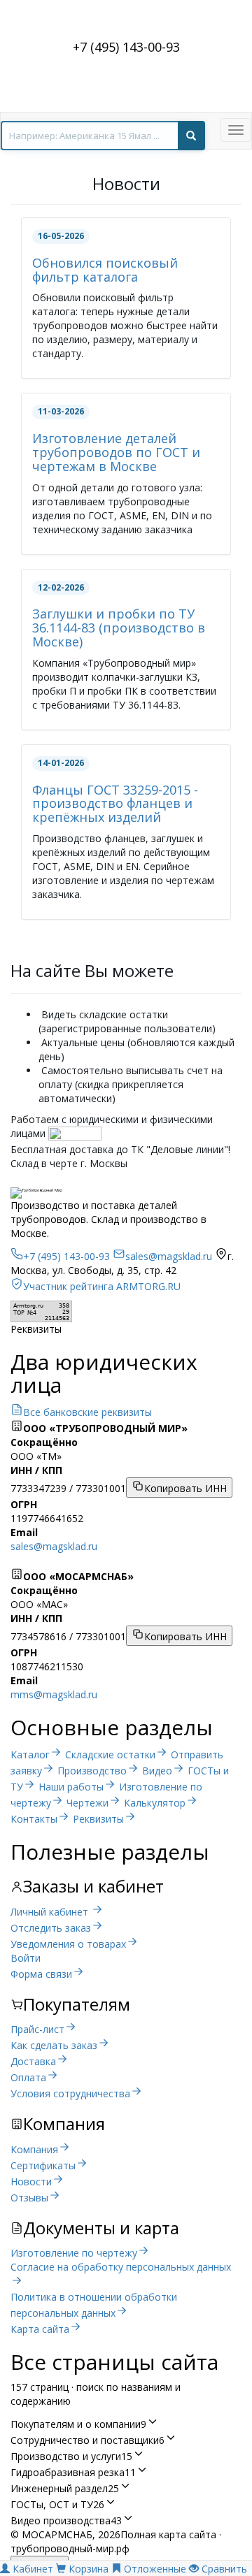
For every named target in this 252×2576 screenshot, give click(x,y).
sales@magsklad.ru (54, 1546)
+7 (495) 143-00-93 (126, 47)
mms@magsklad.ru (54, 1694)
